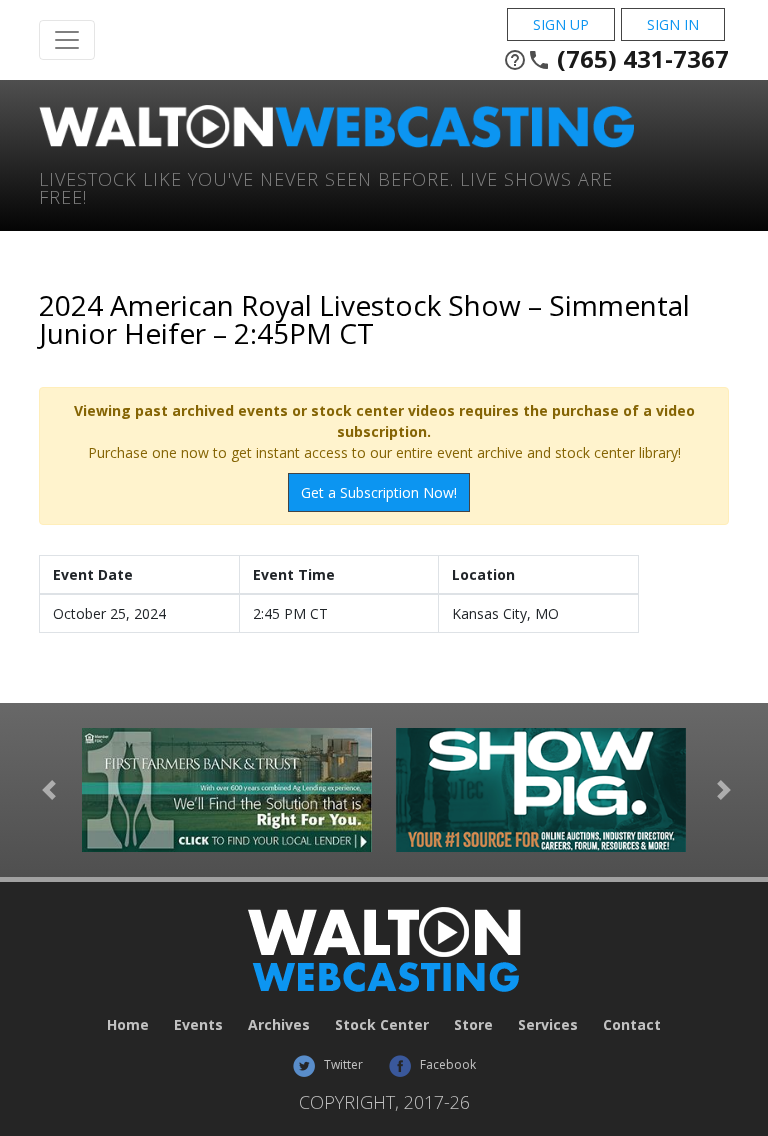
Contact (632, 1024)
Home (128, 1024)
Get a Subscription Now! (379, 492)
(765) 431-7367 (616, 59)
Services (548, 1024)
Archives (279, 1024)
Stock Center (382, 1024)
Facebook (446, 1064)
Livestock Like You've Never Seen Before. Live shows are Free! (326, 186)
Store (473, 1024)
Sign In (673, 24)
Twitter (342, 1064)
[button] (49, 790)
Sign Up (561, 24)
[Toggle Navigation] (67, 40)
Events (198, 1024)
